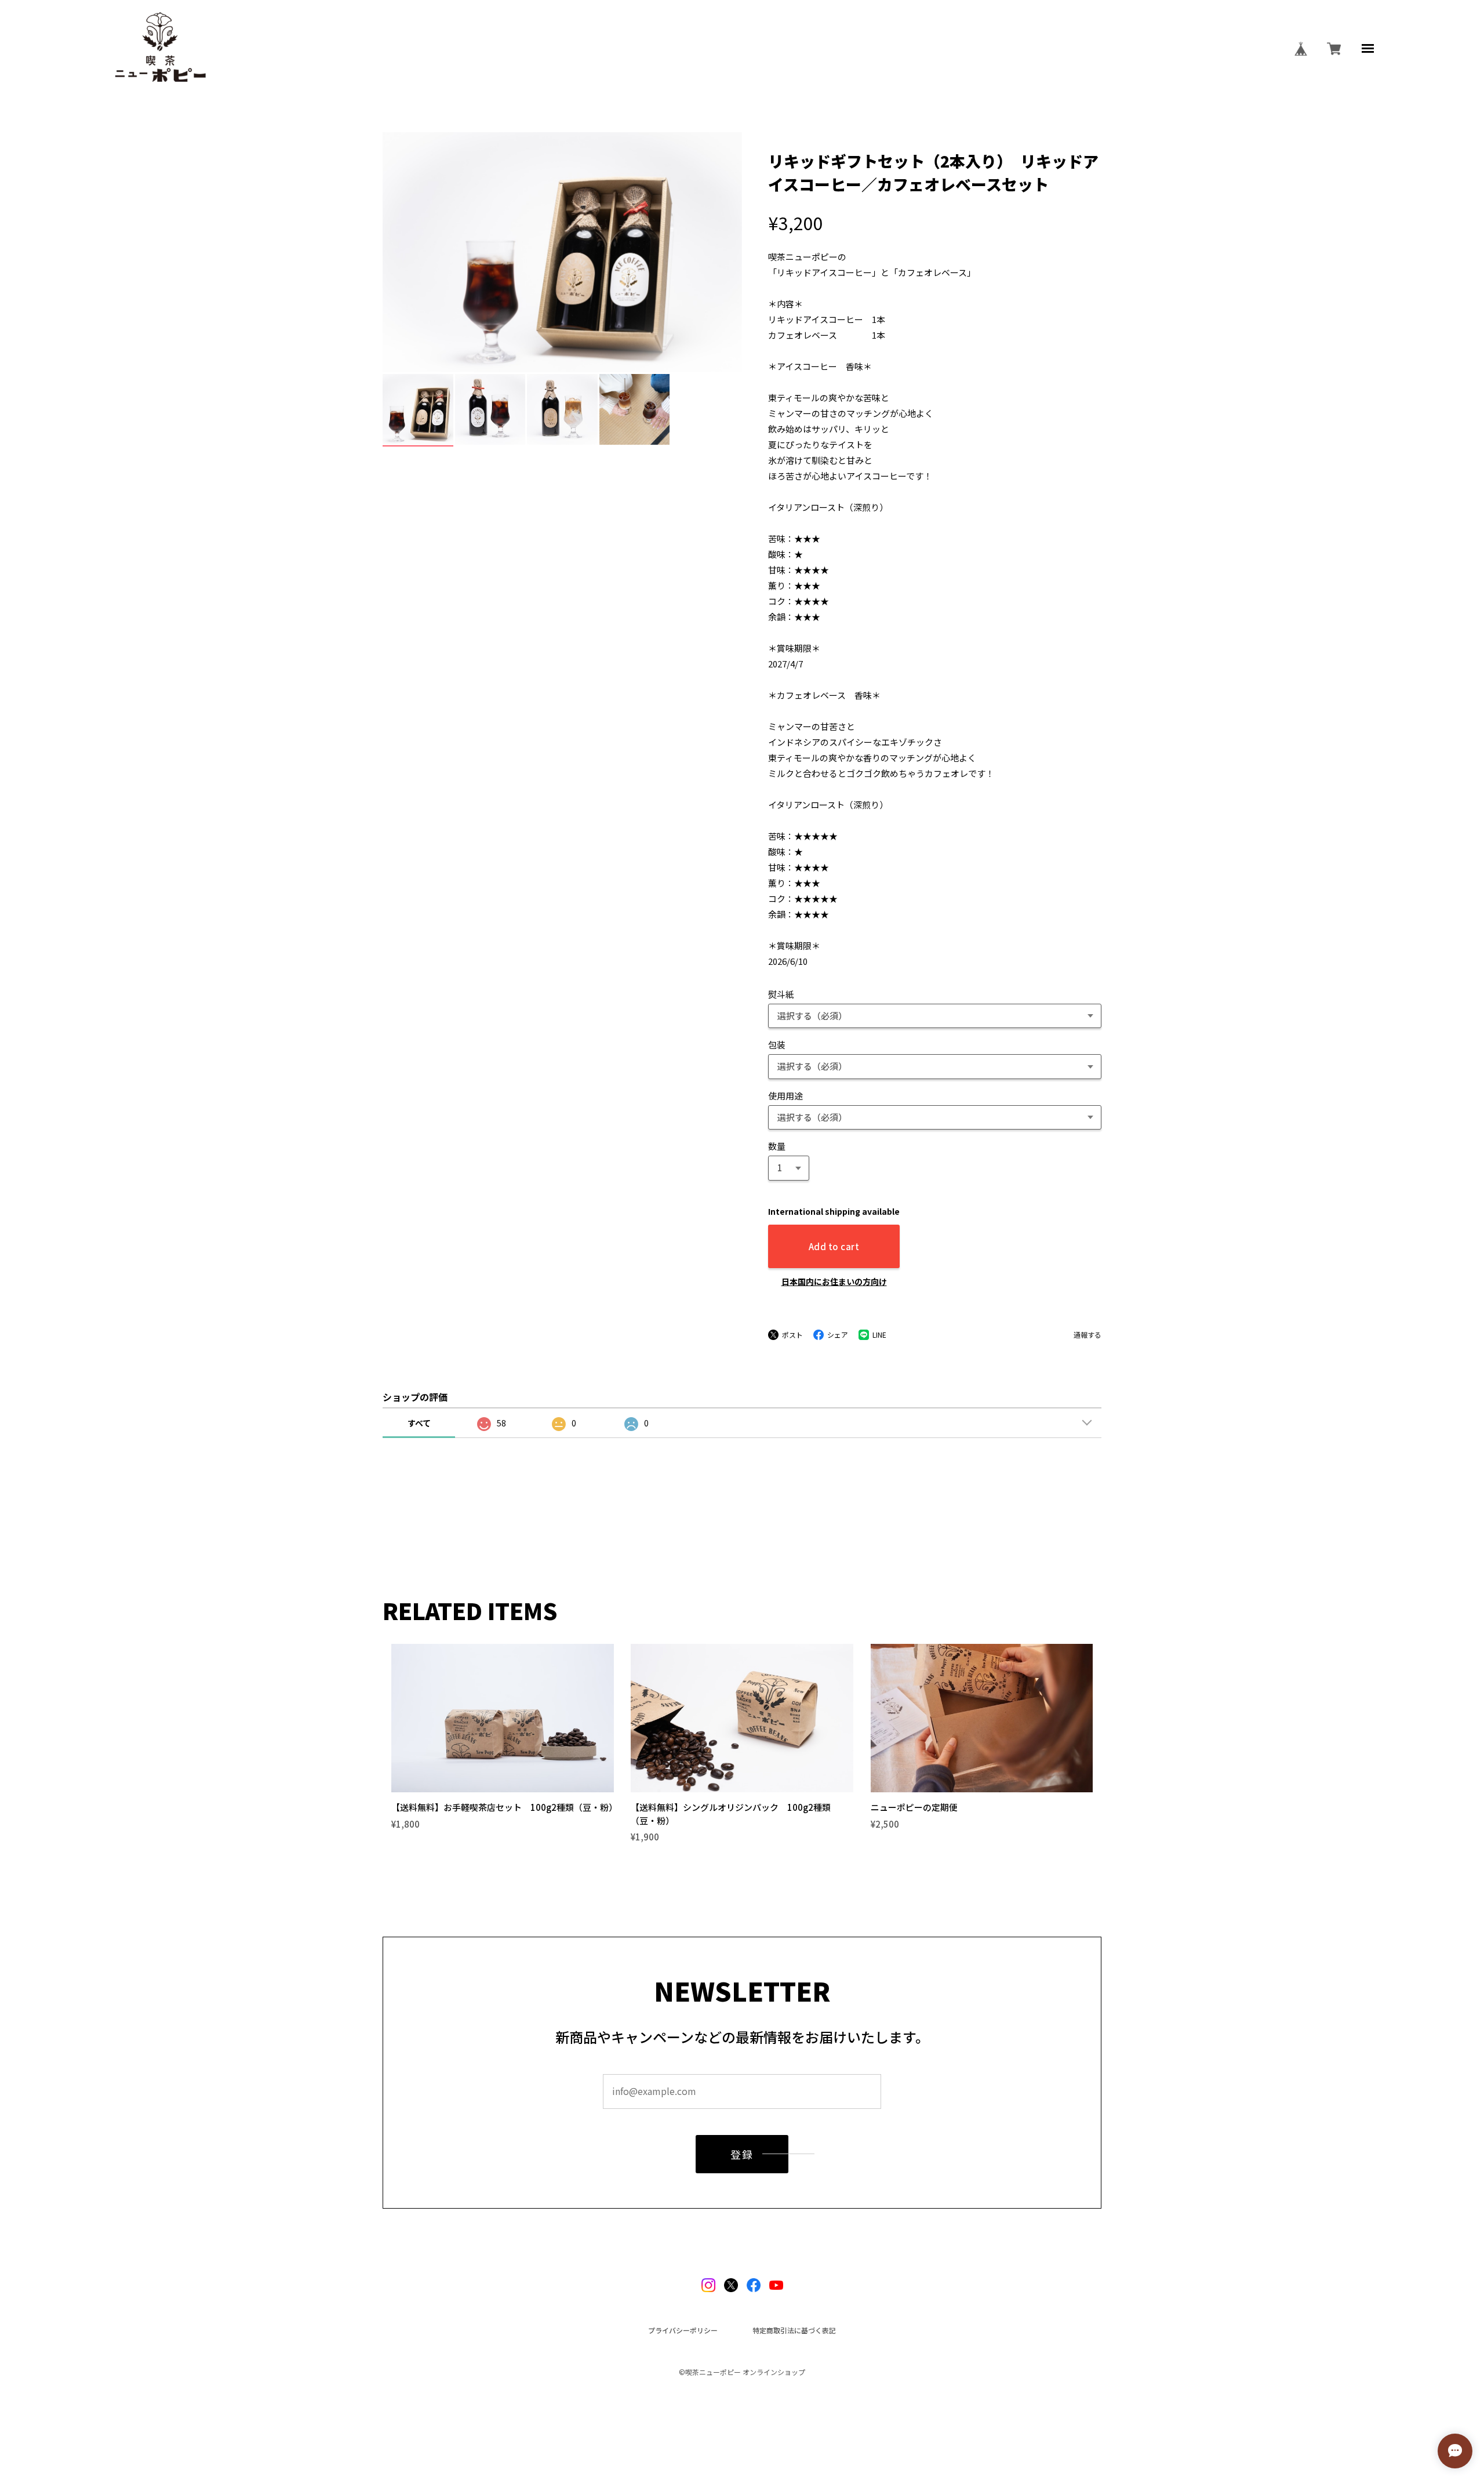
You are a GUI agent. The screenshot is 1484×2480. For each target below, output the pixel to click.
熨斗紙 (781, 994)
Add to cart (834, 1246)
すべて (419, 1423)
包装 (777, 1045)
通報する (1087, 1335)
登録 (742, 2154)
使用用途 (785, 1096)
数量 (777, 1146)
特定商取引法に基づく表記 (794, 2330)
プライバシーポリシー (683, 2330)
